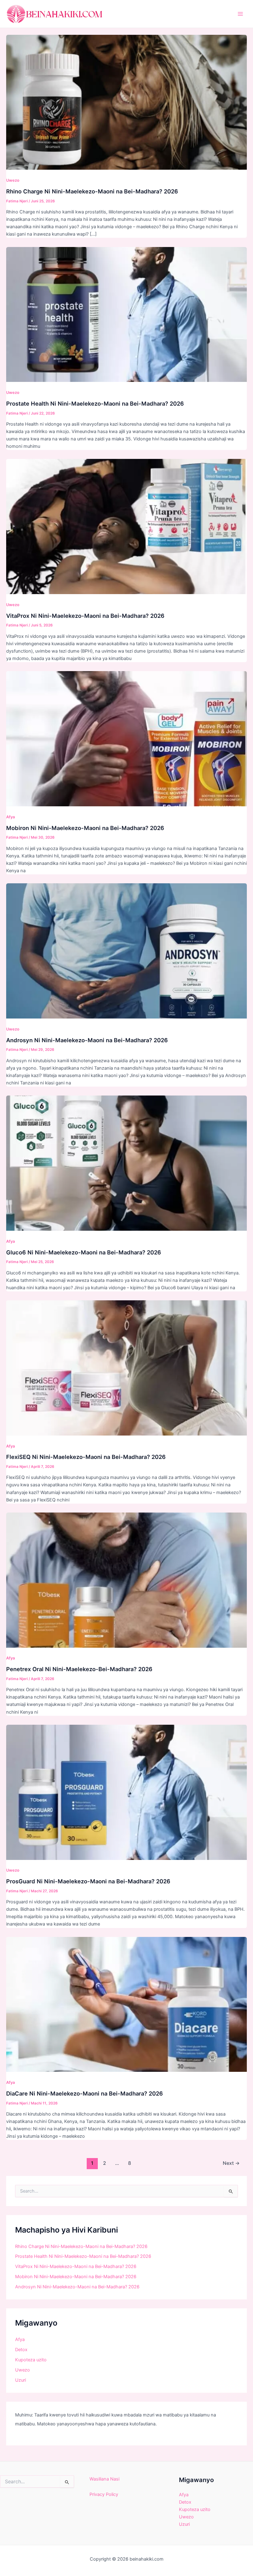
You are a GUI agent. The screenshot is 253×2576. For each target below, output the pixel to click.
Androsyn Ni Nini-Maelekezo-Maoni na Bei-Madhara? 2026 (87, 1040)
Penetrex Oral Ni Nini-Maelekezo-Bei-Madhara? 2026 (79, 1669)
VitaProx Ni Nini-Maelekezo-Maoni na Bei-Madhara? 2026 (85, 616)
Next (231, 2163)
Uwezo (13, 180)
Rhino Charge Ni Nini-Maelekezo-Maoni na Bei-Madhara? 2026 (92, 191)
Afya (10, 817)
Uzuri (21, 2380)
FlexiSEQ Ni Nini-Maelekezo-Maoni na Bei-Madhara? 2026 (86, 1457)
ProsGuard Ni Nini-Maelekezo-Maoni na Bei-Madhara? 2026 (88, 1881)
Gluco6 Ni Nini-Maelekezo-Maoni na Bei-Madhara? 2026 (84, 1252)
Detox (21, 2350)
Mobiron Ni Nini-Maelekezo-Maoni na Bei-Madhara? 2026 (85, 828)
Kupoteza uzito (31, 2360)
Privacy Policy (104, 2494)
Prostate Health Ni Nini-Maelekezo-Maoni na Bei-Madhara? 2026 (95, 403)
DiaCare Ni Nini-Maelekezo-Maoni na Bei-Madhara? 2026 (85, 2093)
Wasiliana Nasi (104, 2479)
